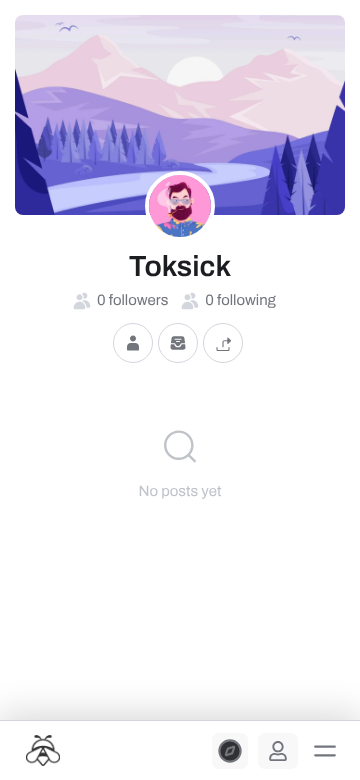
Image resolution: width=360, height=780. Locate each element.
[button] (325, 751)
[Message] (178, 343)
